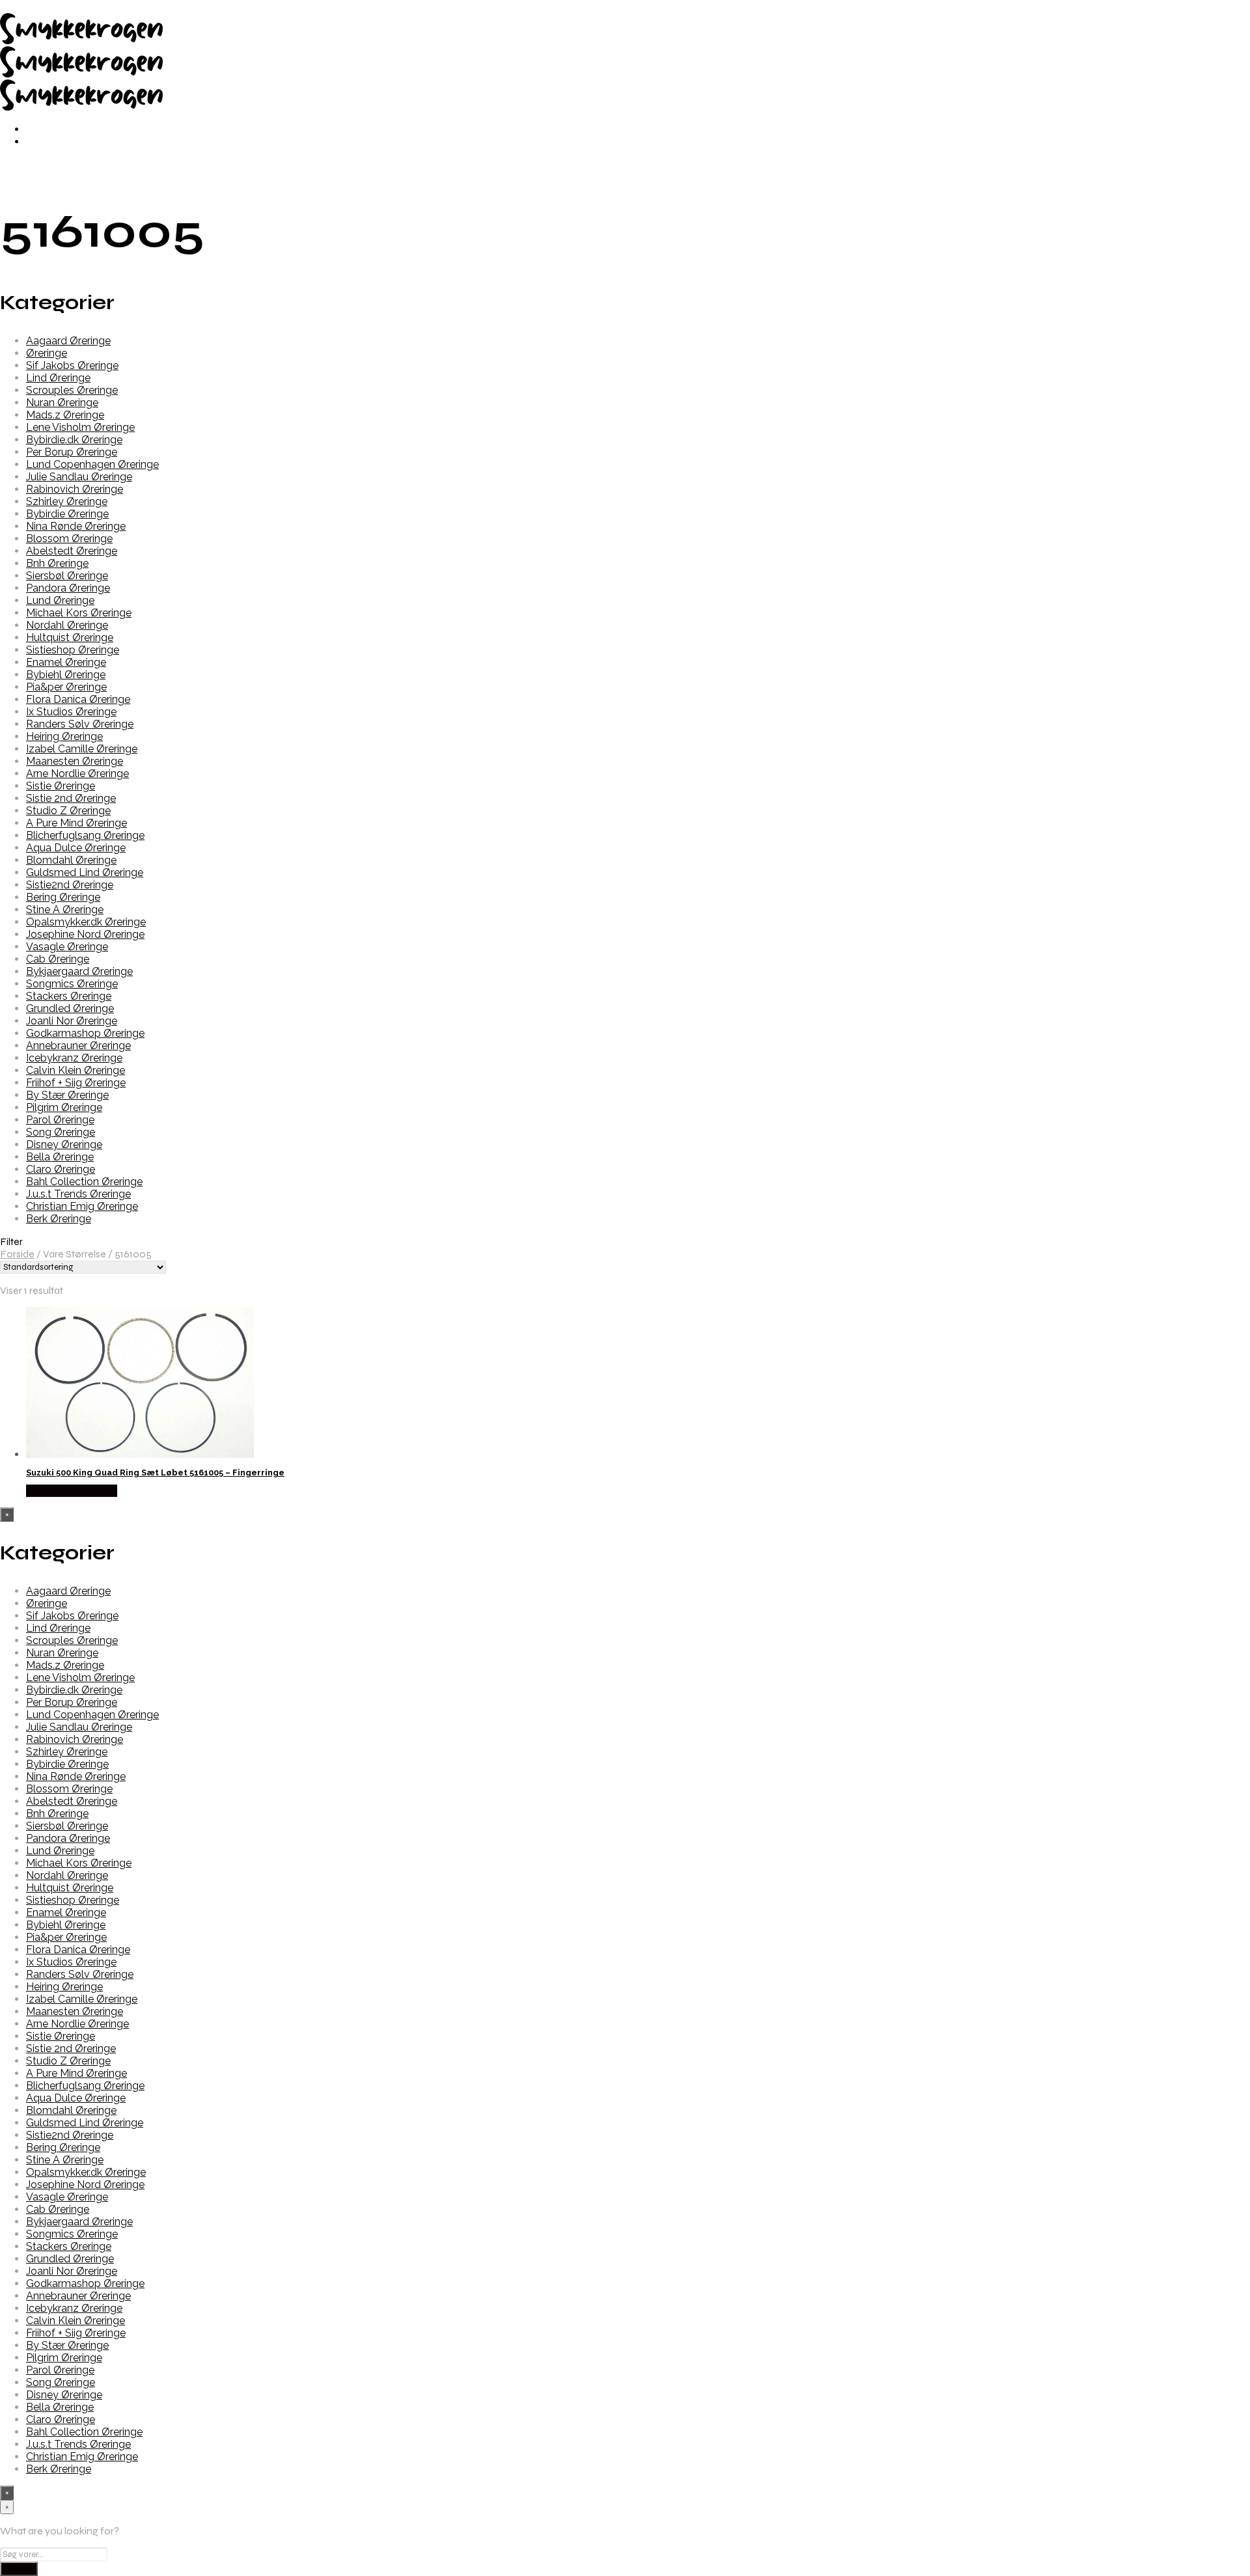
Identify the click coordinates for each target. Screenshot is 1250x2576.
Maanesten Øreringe (75, 761)
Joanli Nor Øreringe (72, 1021)
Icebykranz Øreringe (74, 1058)
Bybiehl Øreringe (66, 675)
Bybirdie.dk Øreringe (74, 440)
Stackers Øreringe (69, 996)
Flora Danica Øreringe (78, 699)
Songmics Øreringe (72, 984)
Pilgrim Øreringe (64, 1107)
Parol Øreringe (60, 1120)
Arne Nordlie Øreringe (77, 774)
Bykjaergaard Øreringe (79, 971)
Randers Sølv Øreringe (80, 724)
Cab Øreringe (58, 959)
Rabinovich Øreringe (75, 489)
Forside (17, 1254)
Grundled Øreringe (70, 1008)
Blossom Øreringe (69, 539)
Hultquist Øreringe (70, 637)
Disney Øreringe (64, 1144)
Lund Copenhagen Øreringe (92, 464)
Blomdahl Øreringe (71, 860)
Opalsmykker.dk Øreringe (86, 922)
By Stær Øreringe (67, 1095)
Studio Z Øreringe (68, 811)
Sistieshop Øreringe (73, 650)
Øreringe (47, 353)
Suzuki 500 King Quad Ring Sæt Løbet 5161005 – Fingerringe (155, 1473)
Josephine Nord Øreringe (85, 934)
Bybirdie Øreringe (67, 514)
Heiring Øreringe (64, 736)
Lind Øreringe (58, 378)
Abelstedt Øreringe (72, 551)
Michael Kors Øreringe (79, 613)
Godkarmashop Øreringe (85, 1033)
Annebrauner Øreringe (78, 1046)
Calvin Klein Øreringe (76, 1070)
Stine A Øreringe (65, 910)
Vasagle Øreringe (67, 947)
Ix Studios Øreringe (71, 712)
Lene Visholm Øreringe (80, 427)
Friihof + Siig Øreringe (76, 1083)
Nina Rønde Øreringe (76, 526)
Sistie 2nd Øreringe (71, 798)
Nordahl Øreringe (67, 625)
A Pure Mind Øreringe (76, 823)
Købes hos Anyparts (72, 1491)
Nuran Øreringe (62, 403)
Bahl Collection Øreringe (84, 1182)
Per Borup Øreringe (72, 452)
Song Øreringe (61, 1132)
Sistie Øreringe (61, 786)
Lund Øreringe (60, 600)
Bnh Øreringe (57, 563)
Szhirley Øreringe (67, 501)
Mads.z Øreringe (65, 415)
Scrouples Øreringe (72, 390)
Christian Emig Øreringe (82, 1206)
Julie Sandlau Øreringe (79, 477)
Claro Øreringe (61, 1169)
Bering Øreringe (63, 897)
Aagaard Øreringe (68, 341)
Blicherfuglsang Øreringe (85, 835)
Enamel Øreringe (66, 662)
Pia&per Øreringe (66, 687)
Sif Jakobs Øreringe (72, 365)
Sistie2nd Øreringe (70, 885)
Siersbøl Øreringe (67, 576)
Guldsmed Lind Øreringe (85, 872)
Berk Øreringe (59, 1219)
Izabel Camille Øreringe (82, 749)
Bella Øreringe (60, 1157)
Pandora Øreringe (68, 588)
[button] (625, 1241)
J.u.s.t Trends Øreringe (78, 1194)
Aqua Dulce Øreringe (76, 848)
